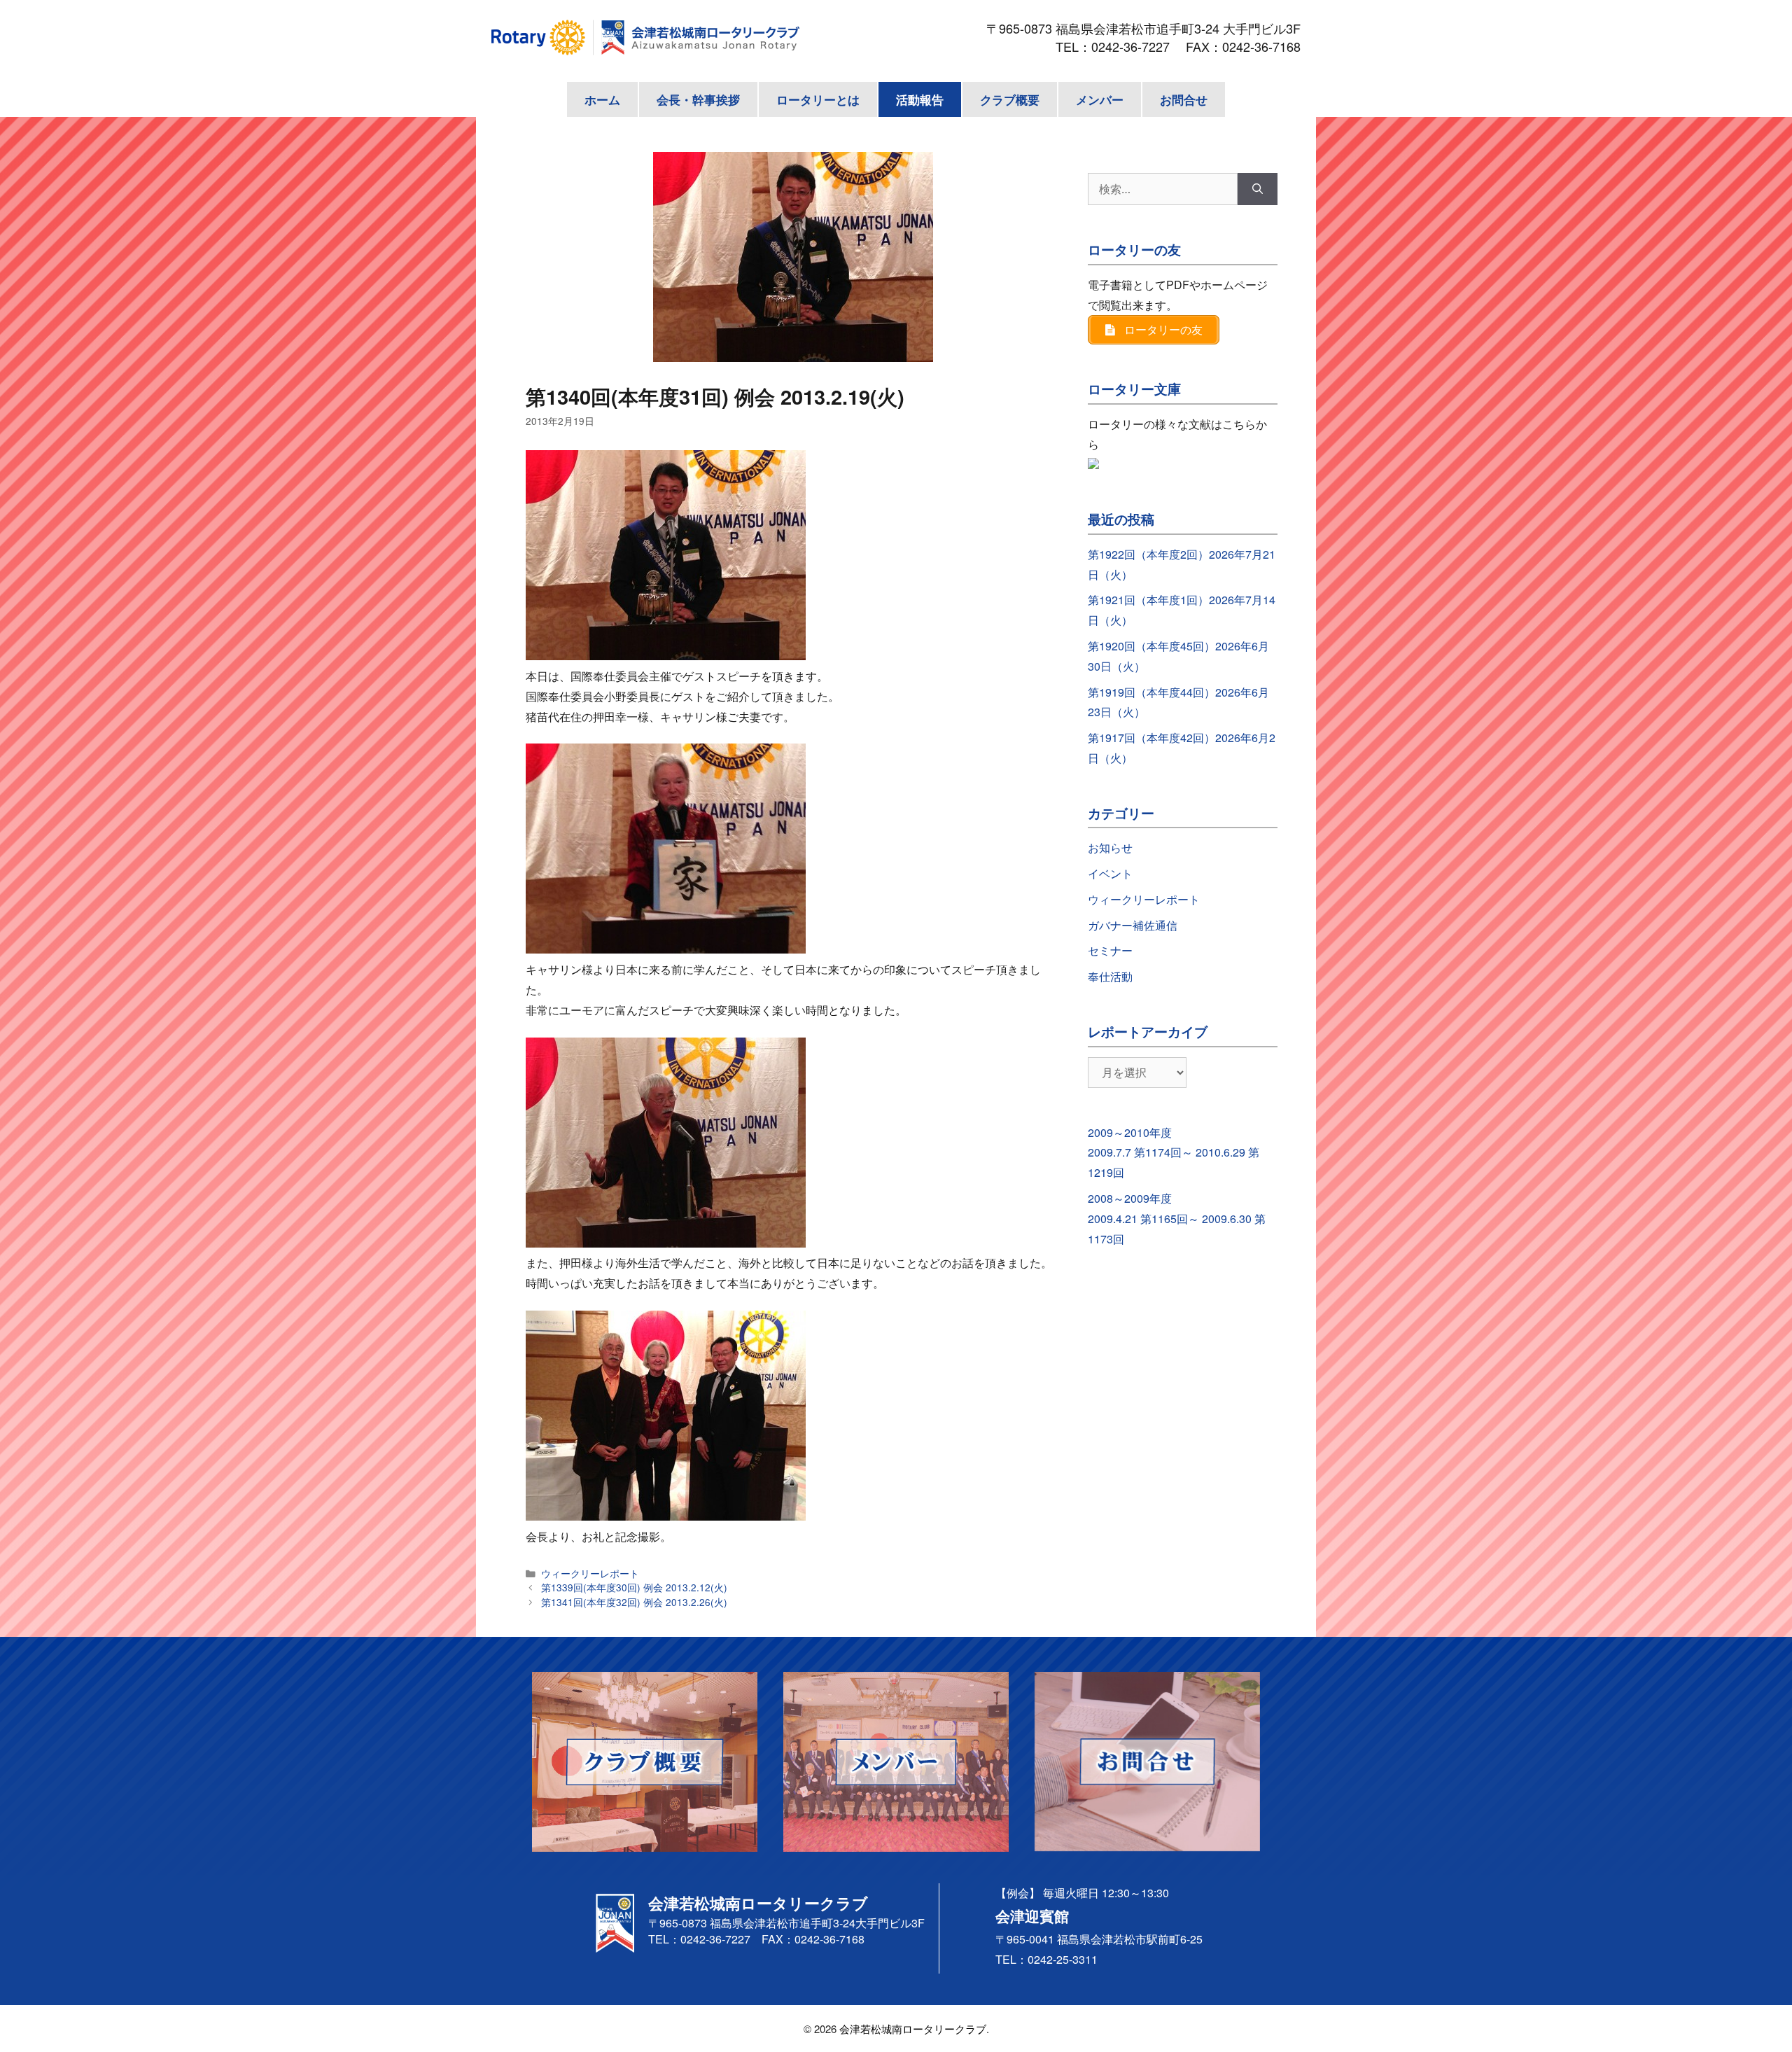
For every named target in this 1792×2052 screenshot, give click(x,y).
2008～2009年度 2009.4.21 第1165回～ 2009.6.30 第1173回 (1177, 1219)
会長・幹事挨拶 (698, 99)
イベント (1110, 873)
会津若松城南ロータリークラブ (913, 2029)
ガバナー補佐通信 (1133, 925)
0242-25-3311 (1063, 1959)
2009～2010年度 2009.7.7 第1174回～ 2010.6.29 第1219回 (1174, 1153)
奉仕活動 (1110, 976)
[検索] (1258, 189)
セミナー (1110, 950)
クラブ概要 (1010, 99)
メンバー (1100, 99)
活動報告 (920, 99)
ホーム (602, 99)
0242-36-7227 (1137, 46)
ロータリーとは (818, 99)
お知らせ (1110, 847)
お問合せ (1184, 99)
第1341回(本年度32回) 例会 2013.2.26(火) (634, 1602)
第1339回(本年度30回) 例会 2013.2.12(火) (634, 1587)
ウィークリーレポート (590, 1573)
